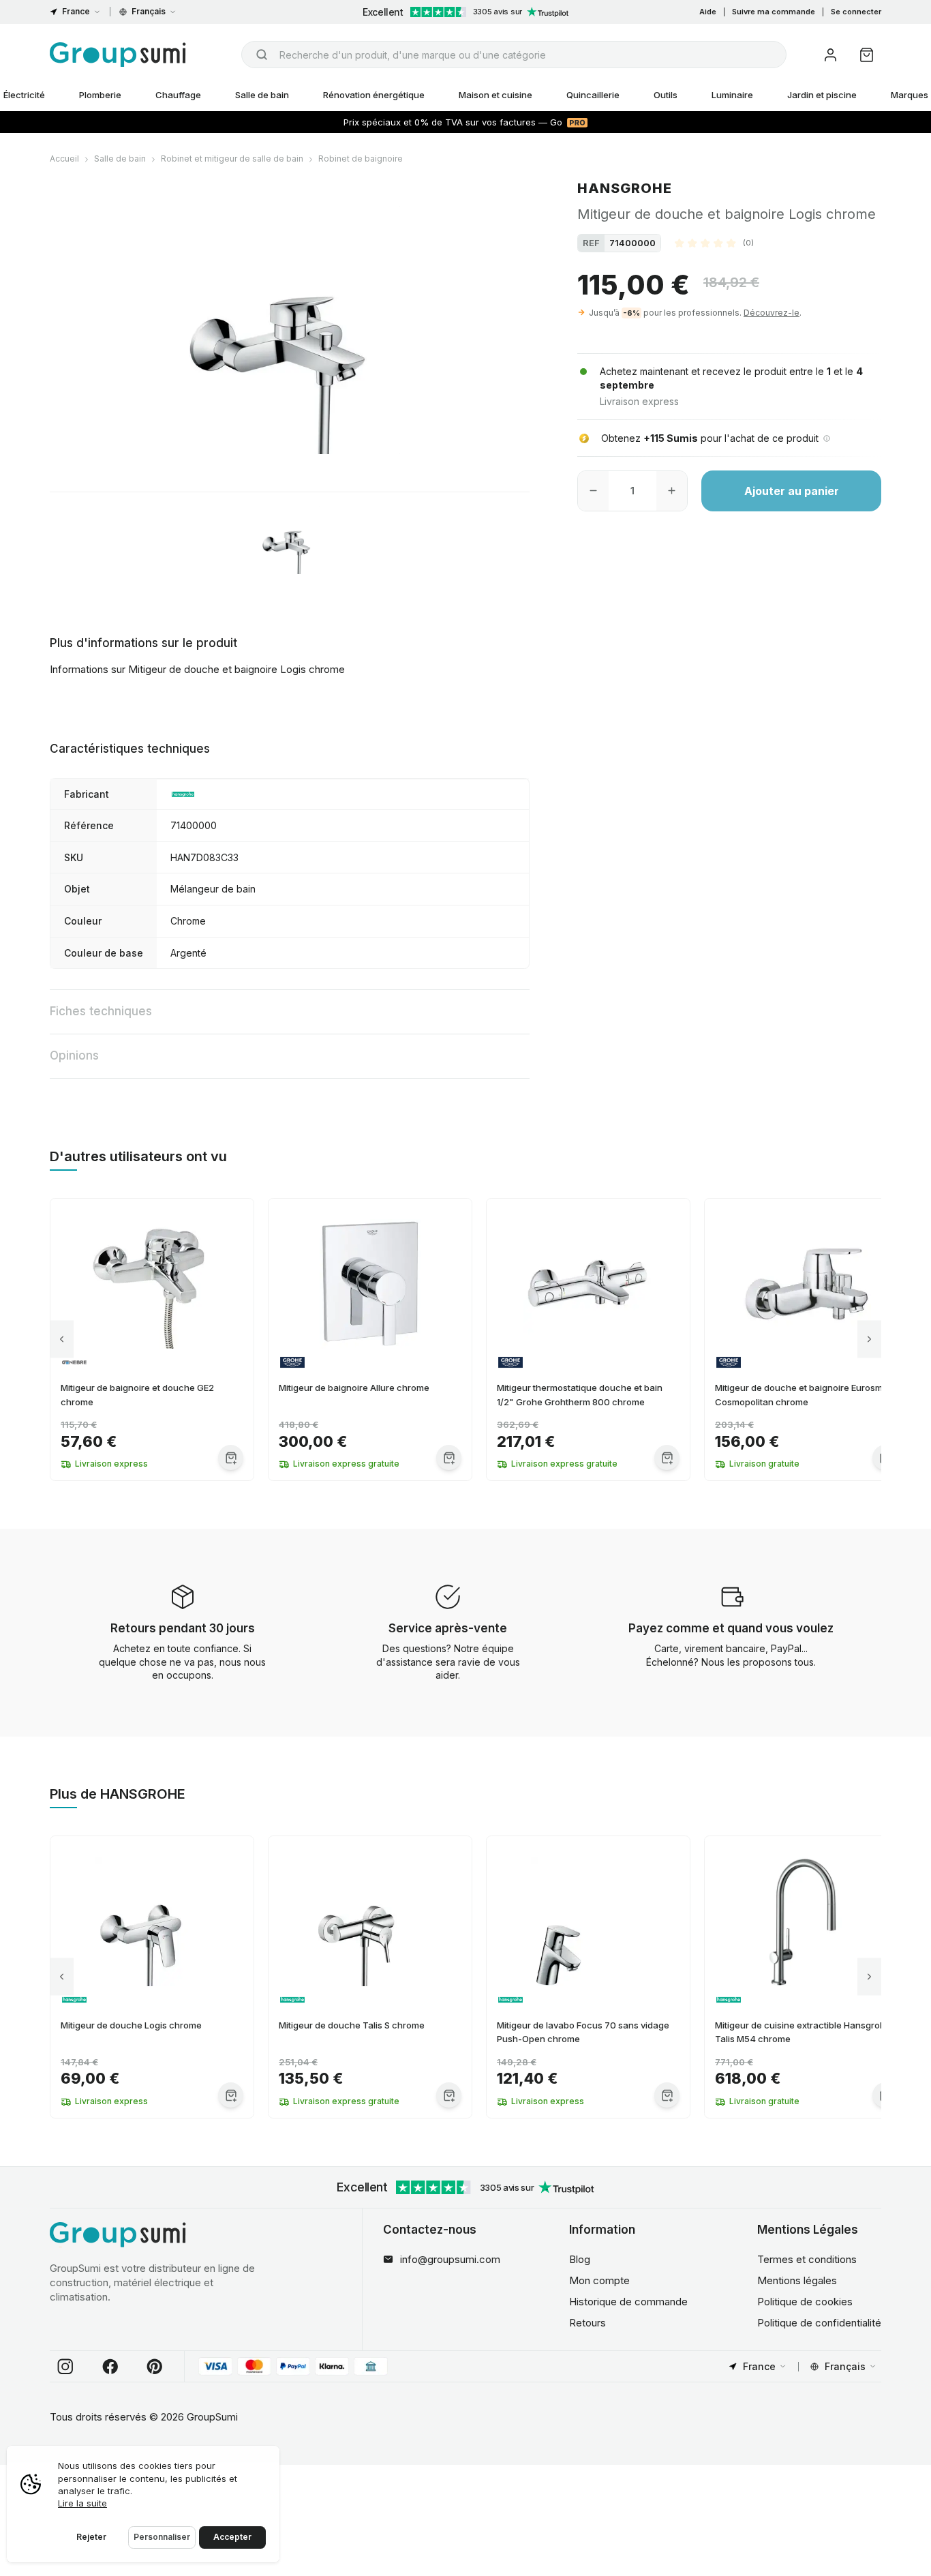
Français (149, 11)
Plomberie (100, 95)
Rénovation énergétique (374, 95)
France (76, 11)
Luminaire (732, 95)
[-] (593, 491)
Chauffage (178, 95)
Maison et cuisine (495, 95)
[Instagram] (65, 2367)
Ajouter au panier (792, 491)
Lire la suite (82, 2503)
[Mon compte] (830, 55)
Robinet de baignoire (361, 159)
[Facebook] (110, 2367)
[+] (672, 491)
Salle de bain (262, 95)
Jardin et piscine (822, 95)
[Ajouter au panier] (231, 1457)
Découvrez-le (772, 313)
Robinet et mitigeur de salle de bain (232, 159)
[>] (869, 1339)
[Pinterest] (155, 2367)
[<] (62, 1339)
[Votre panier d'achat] (867, 55)
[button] (714, 243)
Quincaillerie (593, 95)
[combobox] (514, 55)
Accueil (64, 159)
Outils (666, 95)
